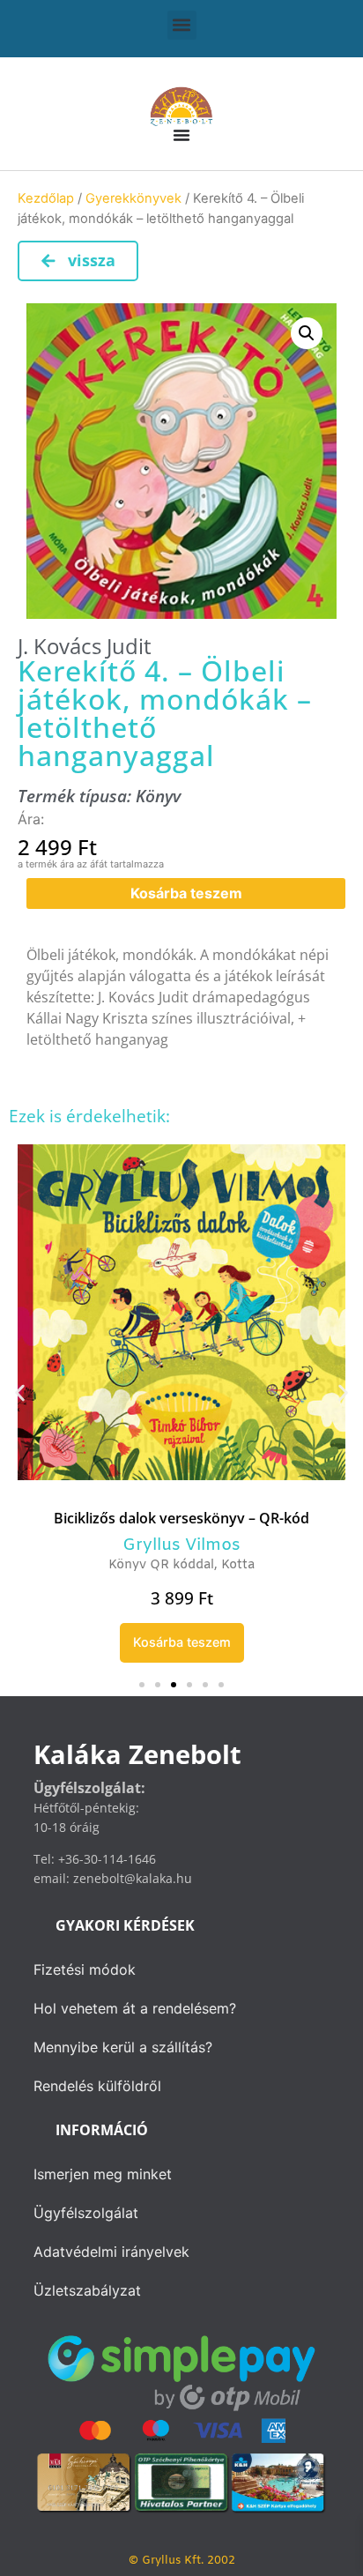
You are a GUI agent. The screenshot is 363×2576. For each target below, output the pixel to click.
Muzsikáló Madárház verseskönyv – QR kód (182, 1517)
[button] (182, 25)
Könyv (158, 796)
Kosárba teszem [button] (182, 1641)
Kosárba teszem (186, 893)
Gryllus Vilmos (150, 1545)
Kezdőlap (46, 198)
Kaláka (245, 1545)
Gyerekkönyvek (133, 198)
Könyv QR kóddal (181, 1564)
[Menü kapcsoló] (181, 135)
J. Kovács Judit (85, 646)
